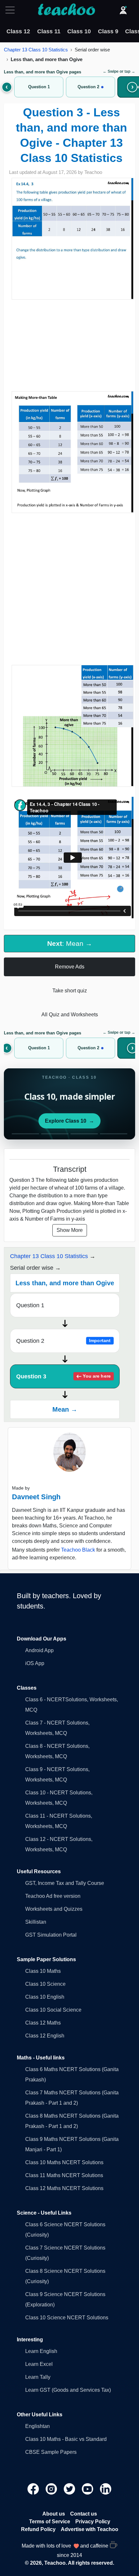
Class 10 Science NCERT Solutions (67, 2318)
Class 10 (79, 31)
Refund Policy (38, 2529)
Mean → (65, 1409)
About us (54, 2514)
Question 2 (63, 1341)
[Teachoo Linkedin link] (106, 2489)
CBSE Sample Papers (51, 2452)
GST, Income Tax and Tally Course (65, 1883)
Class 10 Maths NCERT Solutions (64, 2162)
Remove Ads (70, 967)
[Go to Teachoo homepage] (66, 10)
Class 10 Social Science (53, 2010)
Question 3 (63, 1376)
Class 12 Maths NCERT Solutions (64, 2188)
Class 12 (18, 31)
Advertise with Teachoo (90, 2529)
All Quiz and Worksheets (70, 1015)
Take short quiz (70, 991)
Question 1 (30, 1305)
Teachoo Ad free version (53, 1896)
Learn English (41, 2351)
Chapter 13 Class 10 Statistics (36, 50)
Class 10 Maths (43, 1971)
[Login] (123, 10)
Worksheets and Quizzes (54, 1909)
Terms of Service (50, 2522)
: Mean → (70, 943)
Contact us (84, 2514)
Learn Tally (38, 2377)
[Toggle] (12, 10)
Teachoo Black (78, 1550)
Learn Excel (39, 2364)
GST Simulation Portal (51, 1935)
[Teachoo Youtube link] (88, 2489)
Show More (70, 1230)
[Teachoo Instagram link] (52, 2489)
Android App (39, 1650)
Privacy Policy (93, 2522)
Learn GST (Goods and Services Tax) (68, 2390)
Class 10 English (45, 1997)
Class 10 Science (45, 1984)
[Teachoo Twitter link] (70, 2489)
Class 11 (49, 31)
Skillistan (36, 1922)
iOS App (35, 1663)
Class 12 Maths (43, 2023)
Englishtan (37, 2426)
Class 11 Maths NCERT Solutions (64, 2175)
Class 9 (108, 31)
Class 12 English (45, 2036)
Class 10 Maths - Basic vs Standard (66, 2439)
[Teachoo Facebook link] (34, 2489)
